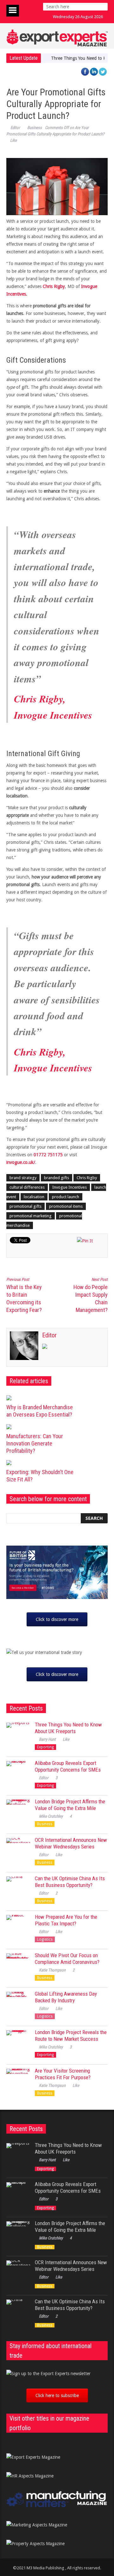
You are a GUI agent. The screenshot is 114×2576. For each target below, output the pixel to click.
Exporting (45, 1747)
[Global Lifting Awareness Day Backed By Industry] (18, 2004)
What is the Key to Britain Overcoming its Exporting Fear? (24, 1295)
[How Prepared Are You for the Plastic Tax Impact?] (18, 1927)
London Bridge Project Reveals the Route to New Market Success (71, 2036)
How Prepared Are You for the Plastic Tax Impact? (66, 1920)
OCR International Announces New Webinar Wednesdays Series (71, 1843)
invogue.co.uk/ (21, 1162)
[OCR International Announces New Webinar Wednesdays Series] (18, 1850)
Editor (15, 128)
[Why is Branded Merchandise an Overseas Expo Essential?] (42, 1398)
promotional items (66, 1206)
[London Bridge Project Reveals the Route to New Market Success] (18, 2042)
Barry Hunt (47, 1739)
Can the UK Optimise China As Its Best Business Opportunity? (70, 1882)
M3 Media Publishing (45, 2568)
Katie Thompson (52, 1970)
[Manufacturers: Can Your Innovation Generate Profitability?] (42, 1427)
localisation (34, 1197)
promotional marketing (31, 1216)
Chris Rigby (54, 286)
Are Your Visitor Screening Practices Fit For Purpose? (63, 2074)
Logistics (45, 1939)
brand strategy (23, 1178)
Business (35, 128)
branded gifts (57, 1178)
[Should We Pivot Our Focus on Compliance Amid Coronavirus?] (18, 1965)
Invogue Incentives (70, 1187)
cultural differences (27, 1187)
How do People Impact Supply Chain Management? (91, 1295)
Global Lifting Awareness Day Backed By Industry (66, 1997)
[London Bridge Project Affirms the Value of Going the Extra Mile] (18, 1811)
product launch (66, 1197)
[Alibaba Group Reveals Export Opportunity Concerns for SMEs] (18, 1773)
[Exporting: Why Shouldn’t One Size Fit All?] (42, 1463)
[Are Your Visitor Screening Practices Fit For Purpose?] (18, 2081)
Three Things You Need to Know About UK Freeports (68, 1728)
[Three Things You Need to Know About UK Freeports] (18, 1735)
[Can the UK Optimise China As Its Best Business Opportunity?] (18, 1888)
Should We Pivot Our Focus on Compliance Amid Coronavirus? (67, 1959)
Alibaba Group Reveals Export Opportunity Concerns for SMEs (68, 1766)
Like (13, 140)
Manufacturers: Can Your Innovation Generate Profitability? (35, 1443)
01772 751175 (48, 1155)
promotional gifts (25, 1206)
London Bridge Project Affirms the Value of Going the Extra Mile (70, 1805)
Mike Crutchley (51, 1816)
